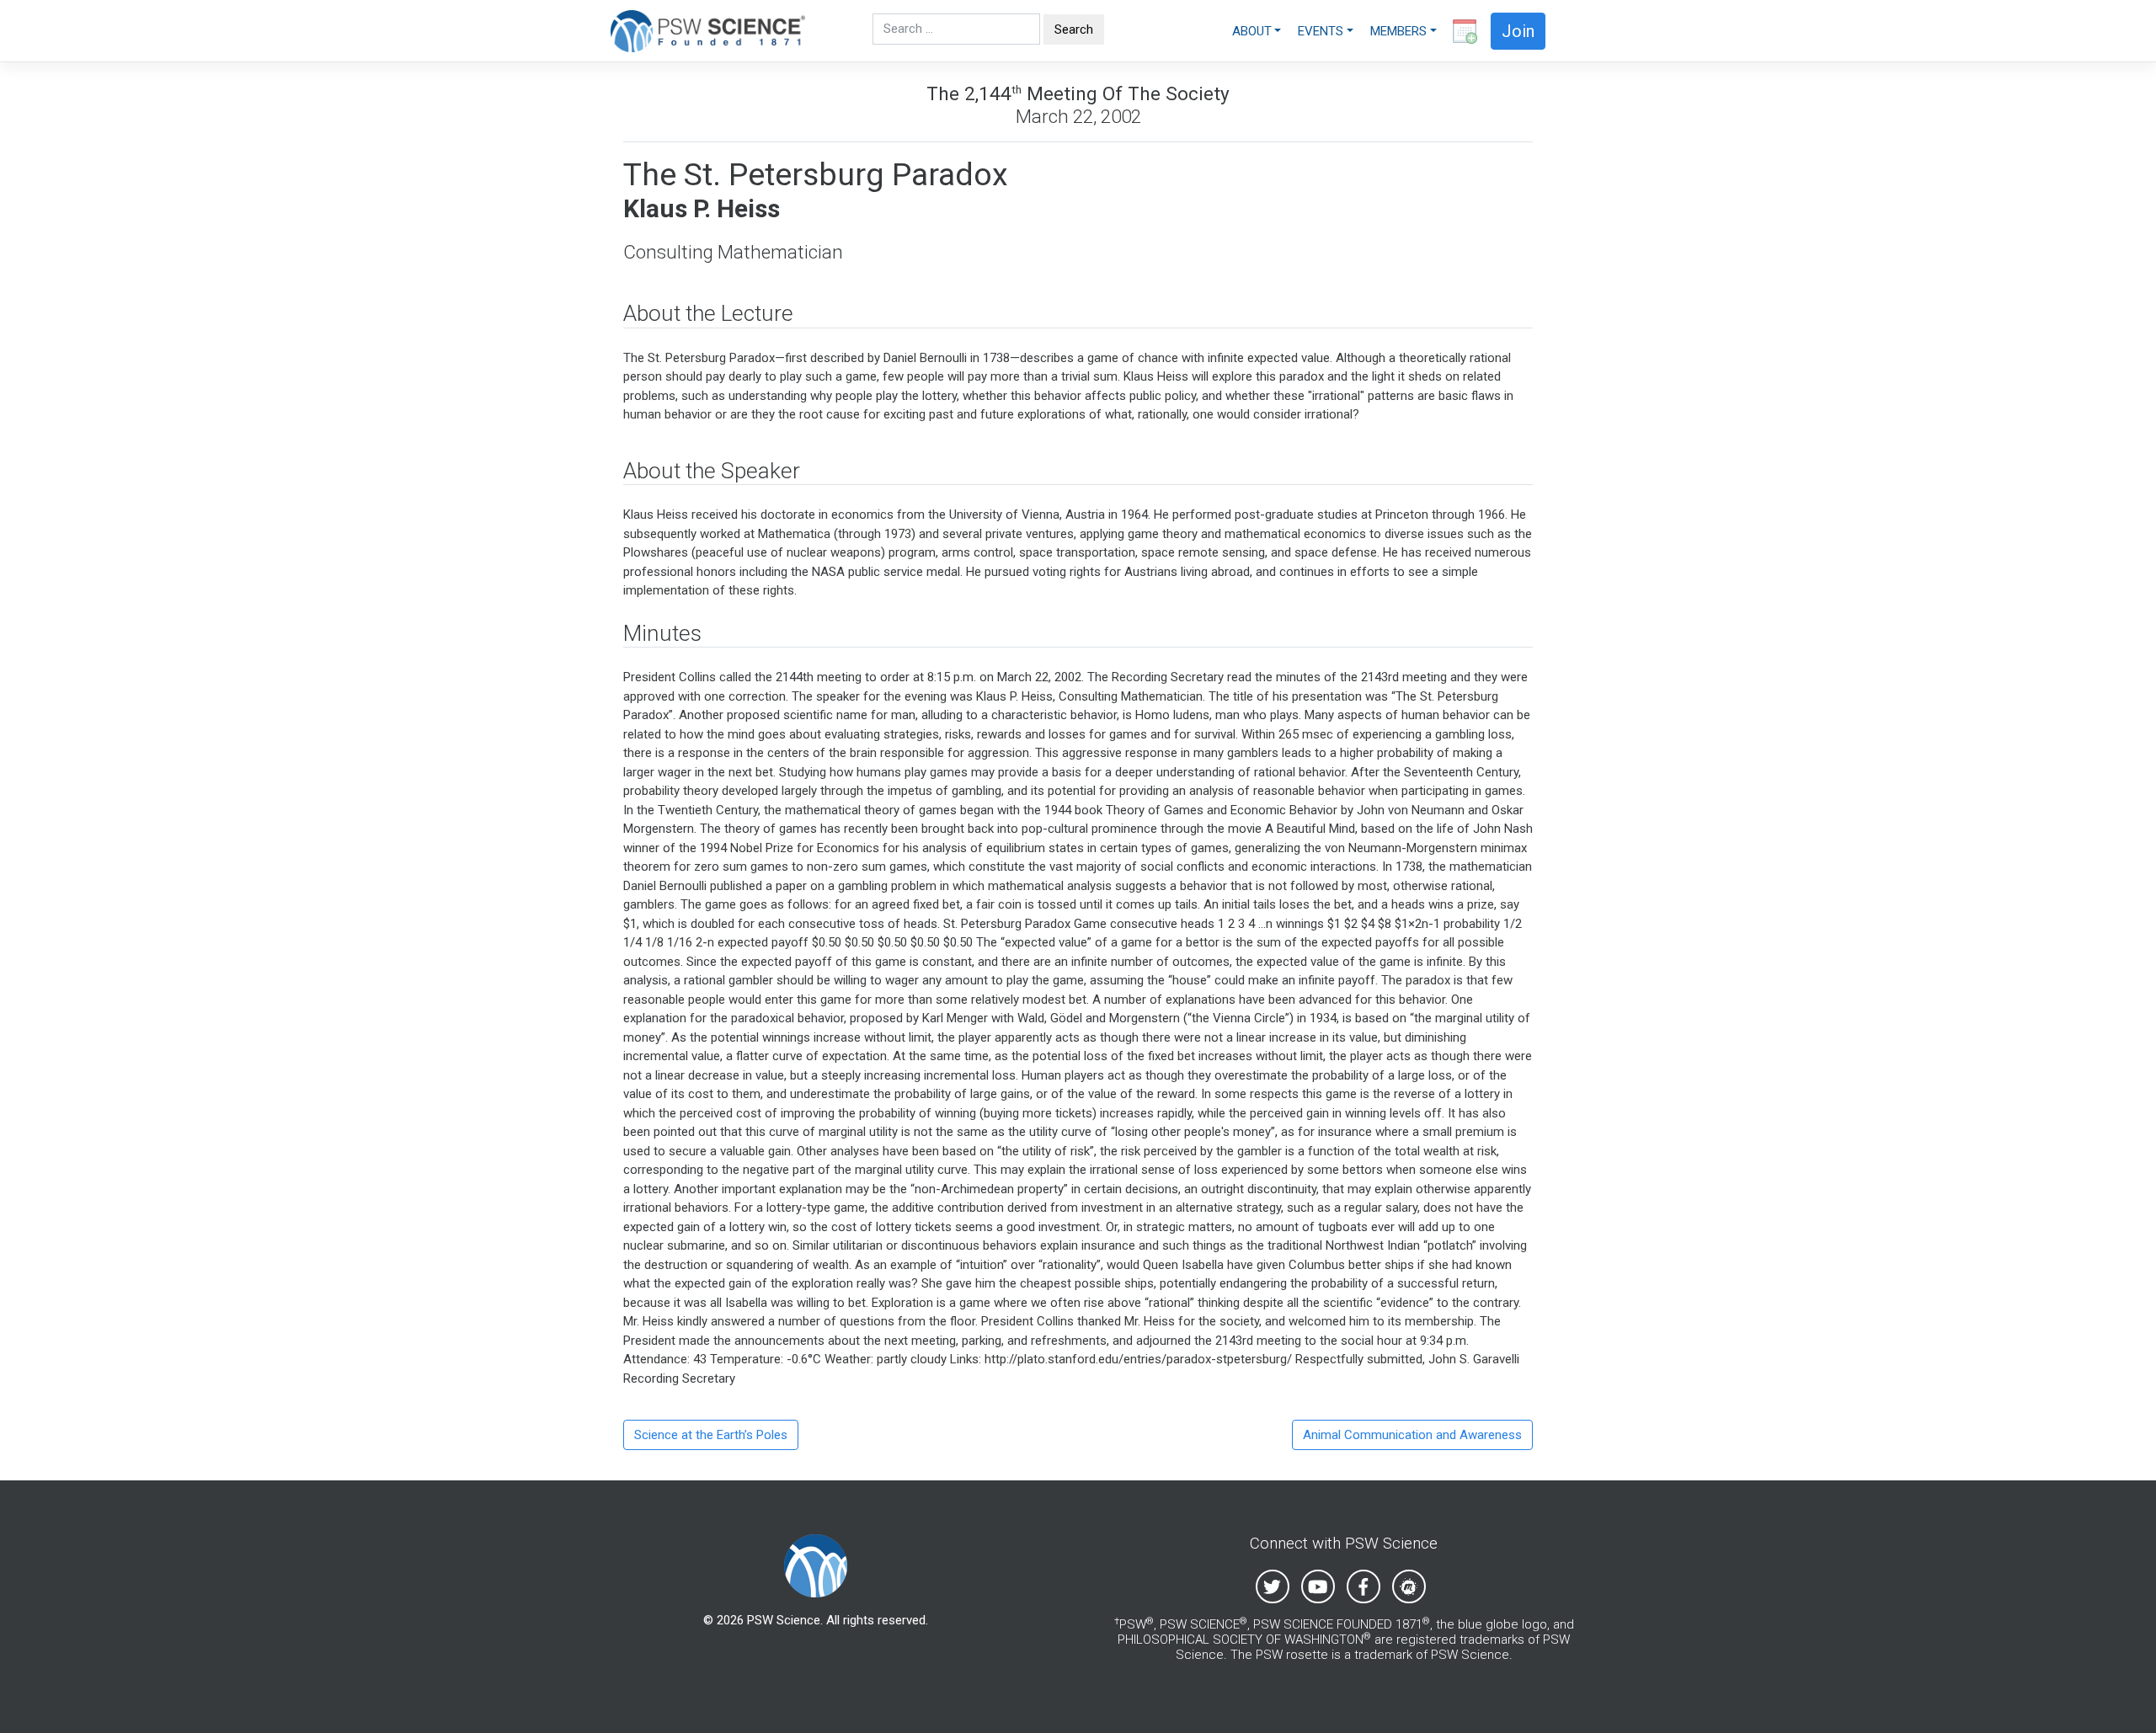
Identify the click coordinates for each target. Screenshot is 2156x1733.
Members (1398, 31)
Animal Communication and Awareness (1412, 1435)
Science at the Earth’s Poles (711, 1435)
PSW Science (784, 1620)
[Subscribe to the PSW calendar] (1461, 31)
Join (1518, 31)
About (1252, 31)
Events (1321, 31)
